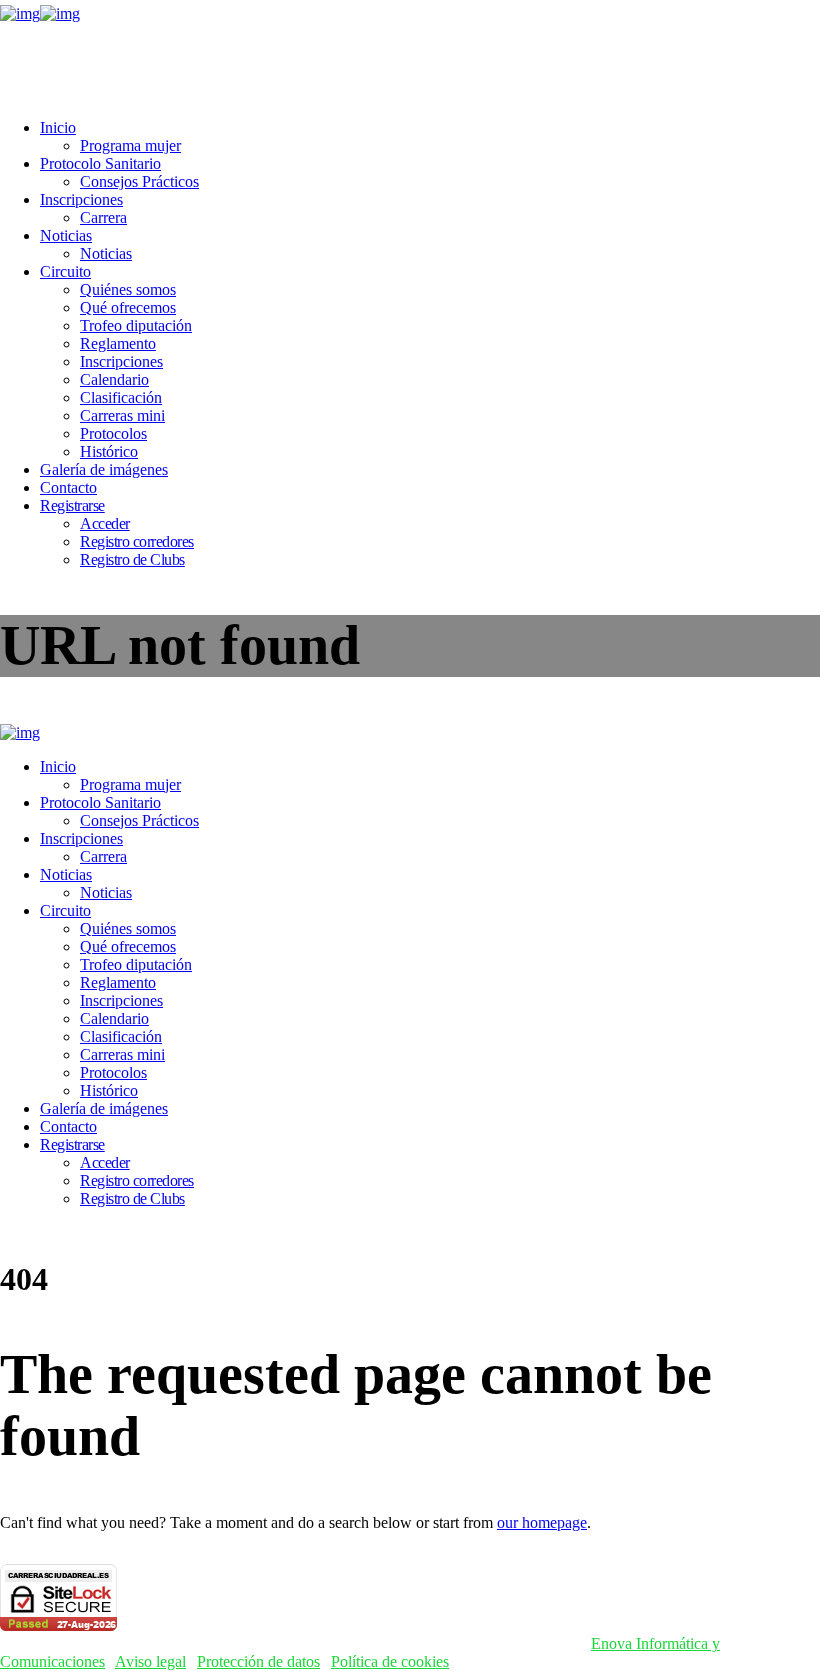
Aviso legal (150, 1661)
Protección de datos (258, 1661)
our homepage (542, 1522)
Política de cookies (390, 1661)
